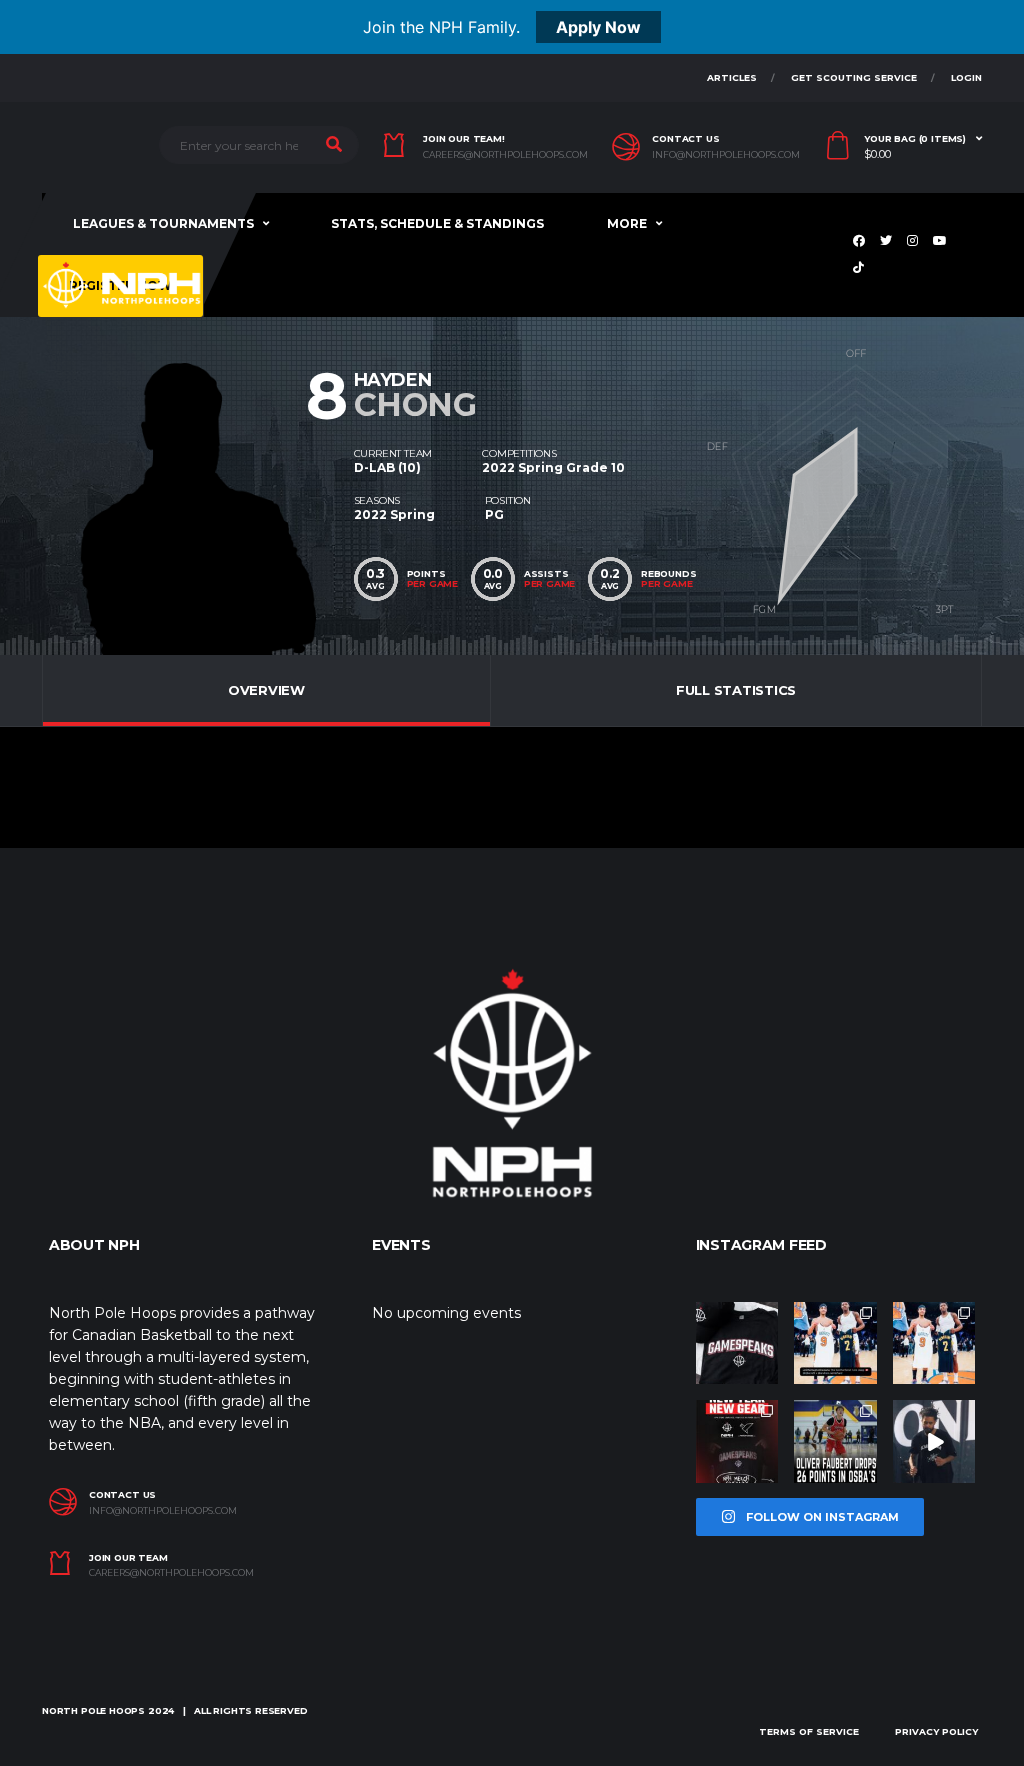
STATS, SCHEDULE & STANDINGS (437, 223)
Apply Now (598, 27)
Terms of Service (809, 1731)
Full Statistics (736, 690)
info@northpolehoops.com (726, 155)
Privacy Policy (936, 1731)
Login (966, 77)
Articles (732, 77)
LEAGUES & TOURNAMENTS (163, 223)
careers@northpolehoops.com (505, 155)
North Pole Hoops (93, 1710)
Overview (266, 690)
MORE (627, 223)
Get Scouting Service (854, 77)
